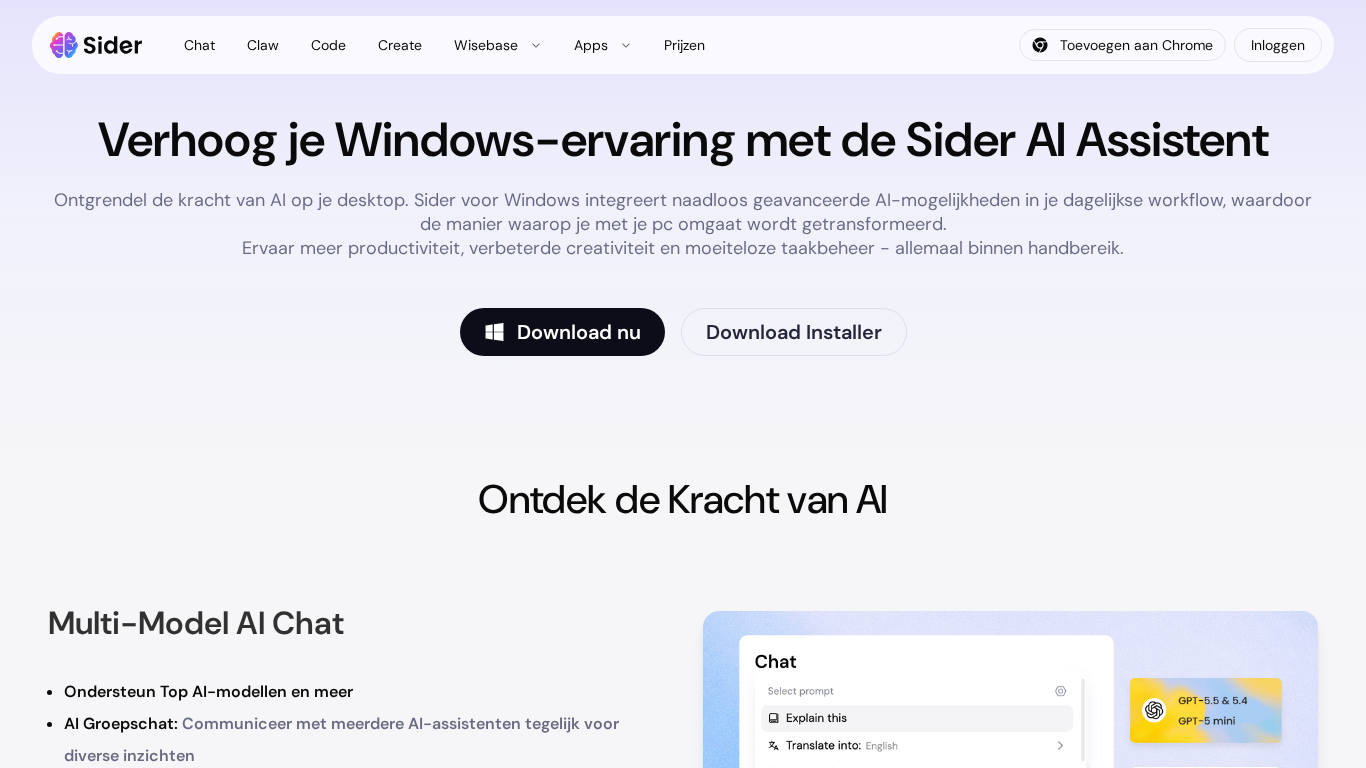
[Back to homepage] (96, 45)
